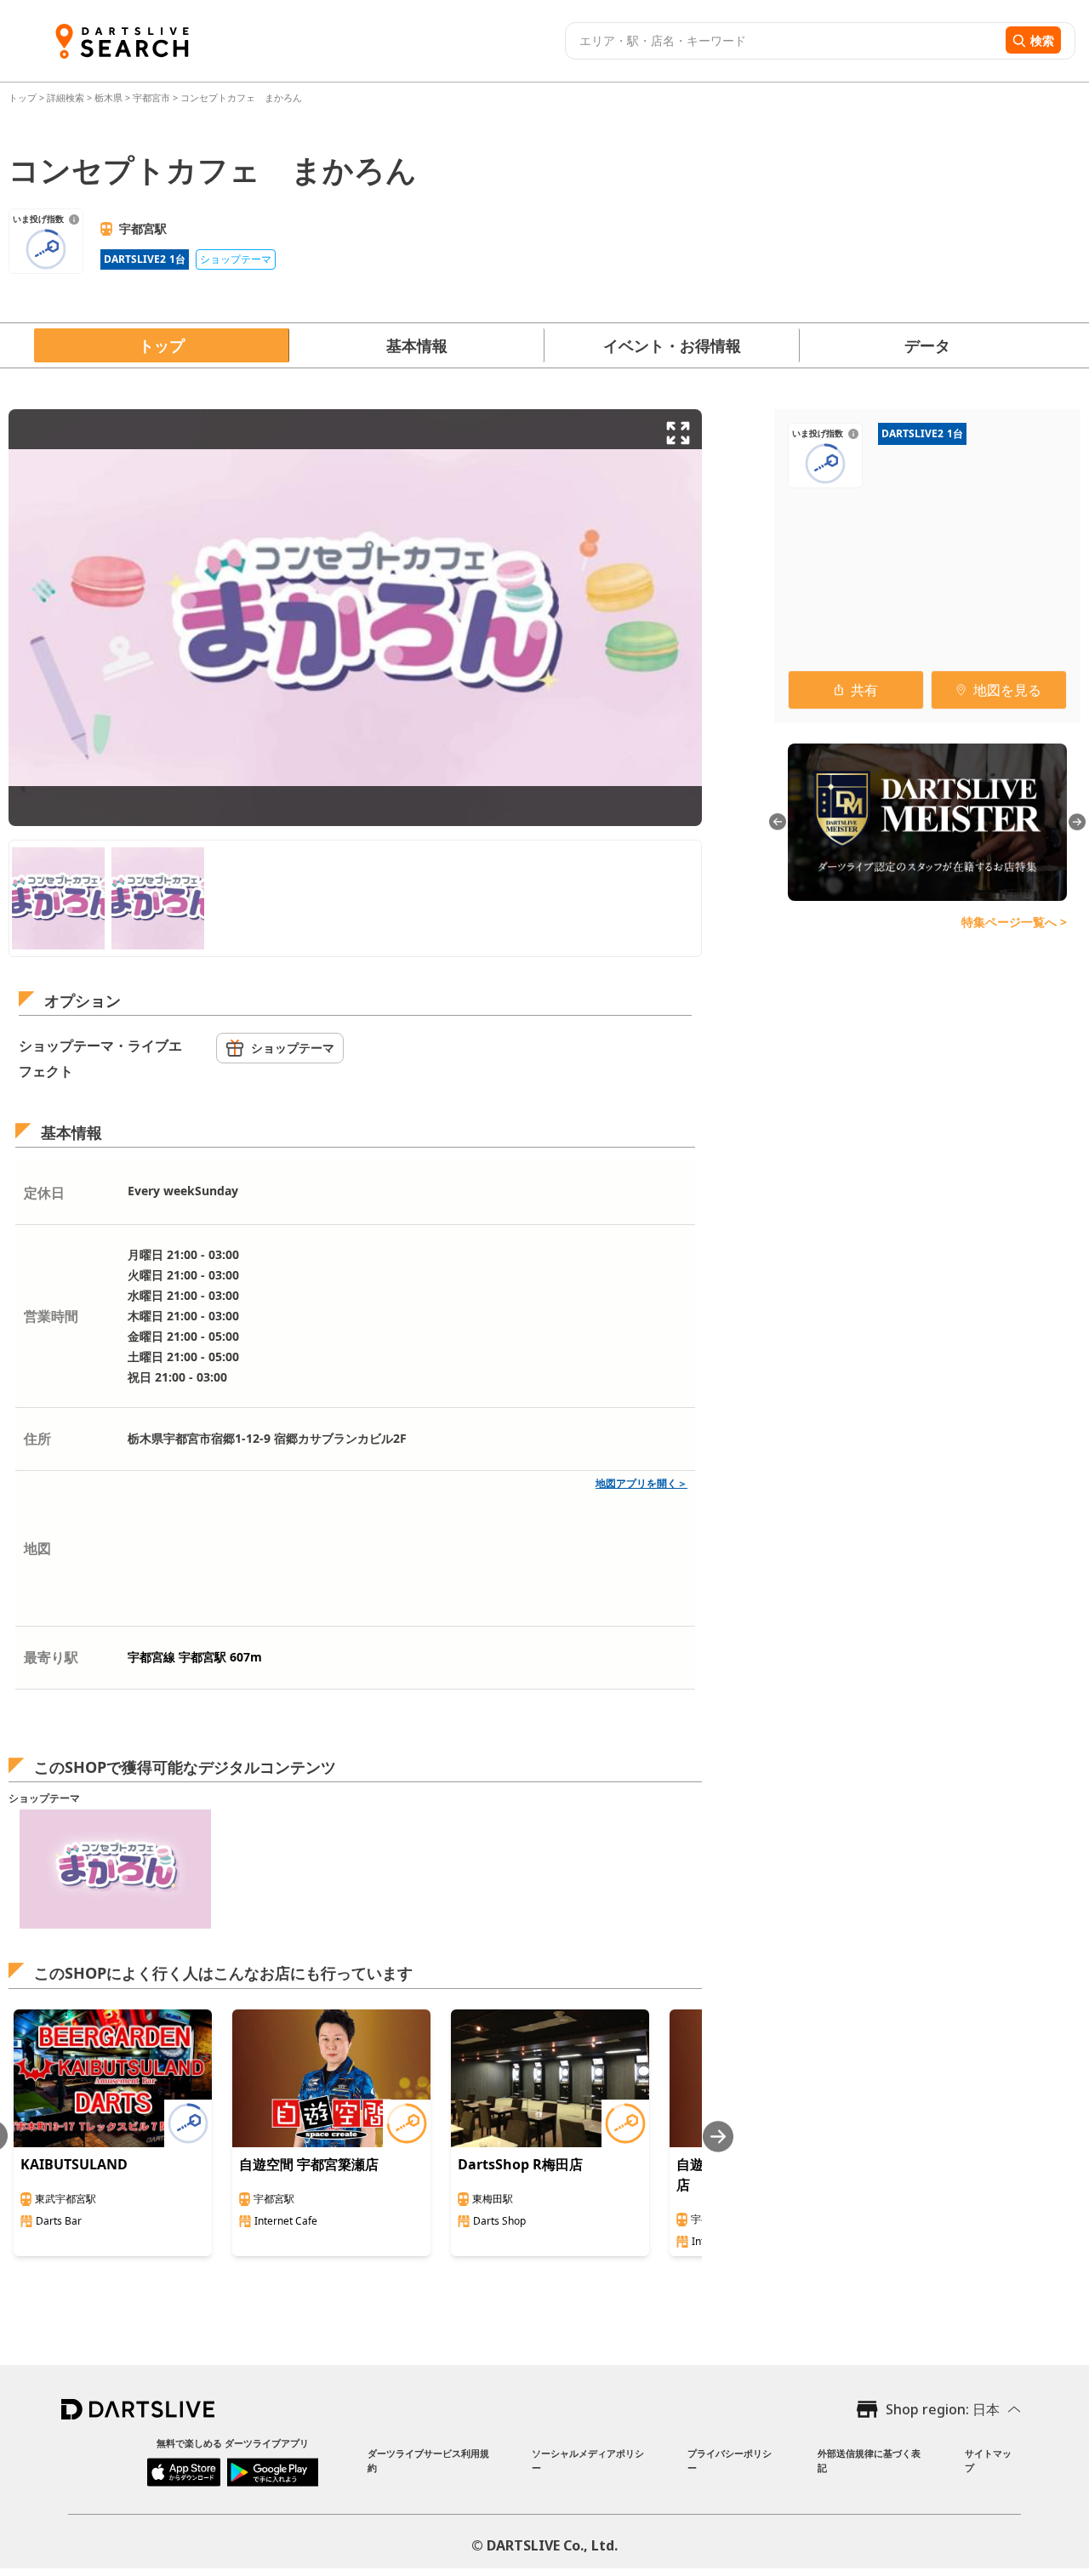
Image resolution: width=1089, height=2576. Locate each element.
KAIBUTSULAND (74, 2164)
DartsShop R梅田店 (520, 2164)
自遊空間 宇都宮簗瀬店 (309, 2164)
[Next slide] (718, 2137)
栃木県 (108, 97)
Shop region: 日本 (943, 2409)
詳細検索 (67, 97)
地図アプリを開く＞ (641, 1483)
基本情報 (417, 345)
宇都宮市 (151, 97)
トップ (24, 97)
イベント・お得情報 (672, 345)
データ (927, 345)
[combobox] (783, 41)
